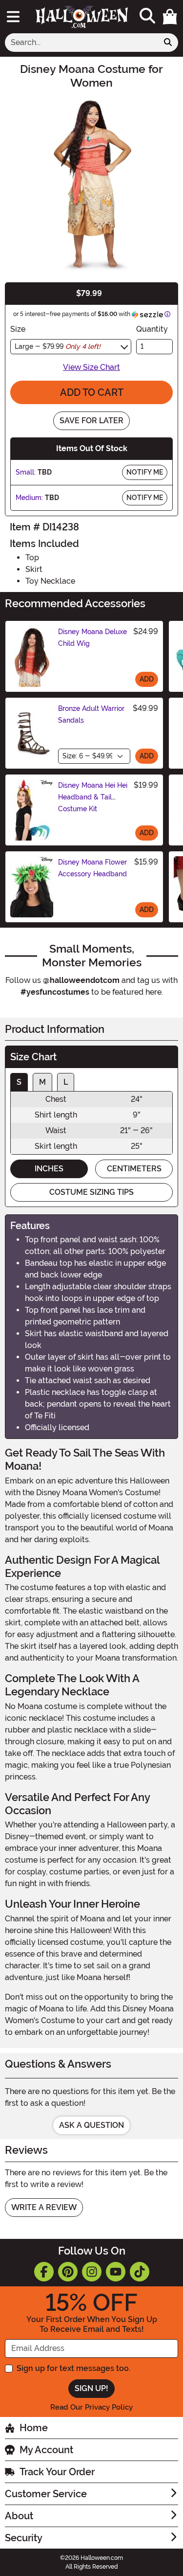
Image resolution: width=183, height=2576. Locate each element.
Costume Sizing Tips (91, 1192)
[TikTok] (140, 2272)
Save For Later (91, 421)
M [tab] (42, 1082)
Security (24, 2538)
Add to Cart (92, 392)
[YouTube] (116, 2272)
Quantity (152, 329)
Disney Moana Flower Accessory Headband (92, 868)
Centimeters (134, 1169)
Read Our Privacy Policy (91, 2407)
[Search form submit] (168, 43)
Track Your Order (57, 2472)
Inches (49, 1169)
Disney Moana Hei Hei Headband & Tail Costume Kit (93, 797)
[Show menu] (13, 17)
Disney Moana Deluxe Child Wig (92, 638)
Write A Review (44, 2207)
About (19, 2516)
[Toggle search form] (147, 16)
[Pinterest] (68, 2272)
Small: (26, 472)
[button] (170, 17)
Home (34, 2428)
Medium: (29, 498)
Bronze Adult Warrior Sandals (91, 714)
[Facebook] (44, 2272)
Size (18, 329)
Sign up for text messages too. (73, 2368)
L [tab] (66, 1082)
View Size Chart (91, 367)
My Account (46, 2450)
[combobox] (81, 43)
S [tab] (19, 1082)
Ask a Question (91, 2125)
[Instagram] (92, 2272)
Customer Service (46, 2494)
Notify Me (145, 472)
